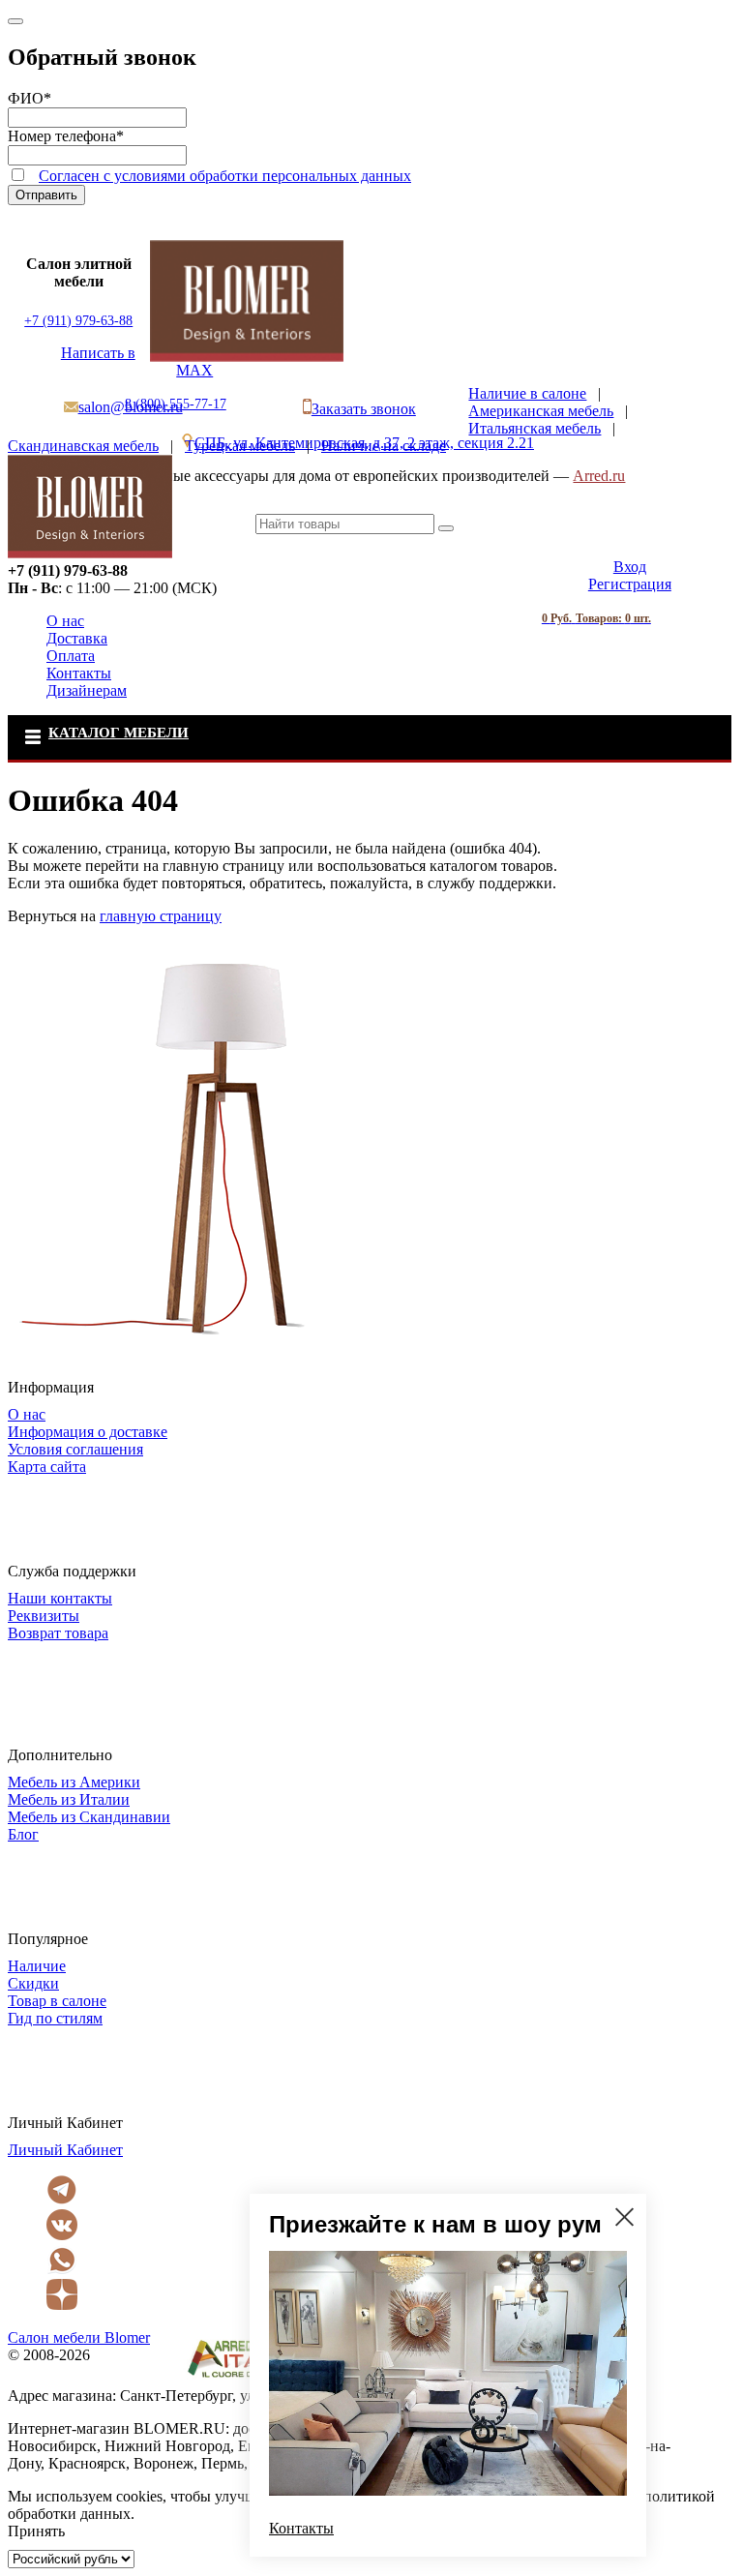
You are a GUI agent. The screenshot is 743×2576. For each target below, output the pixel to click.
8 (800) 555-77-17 (176, 404)
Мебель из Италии (69, 1799)
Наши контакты (60, 1598)
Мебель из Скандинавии (89, 1817)
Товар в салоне (57, 2001)
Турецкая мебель (240, 446)
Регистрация (630, 584)
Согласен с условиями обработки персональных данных (225, 176)
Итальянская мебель (535, 428)
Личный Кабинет (65, 2150)
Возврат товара (58, 1633)
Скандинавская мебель (83, 446)
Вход (630, 567)
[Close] (15, 21)
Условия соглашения (75, 1449)
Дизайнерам (87, 690)
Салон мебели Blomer (79, 2337)
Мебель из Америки (74, 1782)
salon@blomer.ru (131, 407)
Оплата (71, 656)
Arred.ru (599, 476)
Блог (23, 1834)
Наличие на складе (384, 446)
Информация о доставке (88, 1432)
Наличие (37, 1966)
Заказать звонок (364, 409)
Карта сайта (47, 1467)
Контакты (79, 673)
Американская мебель (541, 411)
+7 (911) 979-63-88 (78, 321)
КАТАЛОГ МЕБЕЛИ (119, 733)
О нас (65, 621)
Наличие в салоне (527, 393)
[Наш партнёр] (245, 2378)
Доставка (77, 638)
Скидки (33, 1983)
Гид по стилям (55, 2018)
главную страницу (161, 916)
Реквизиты (44, 1616)
